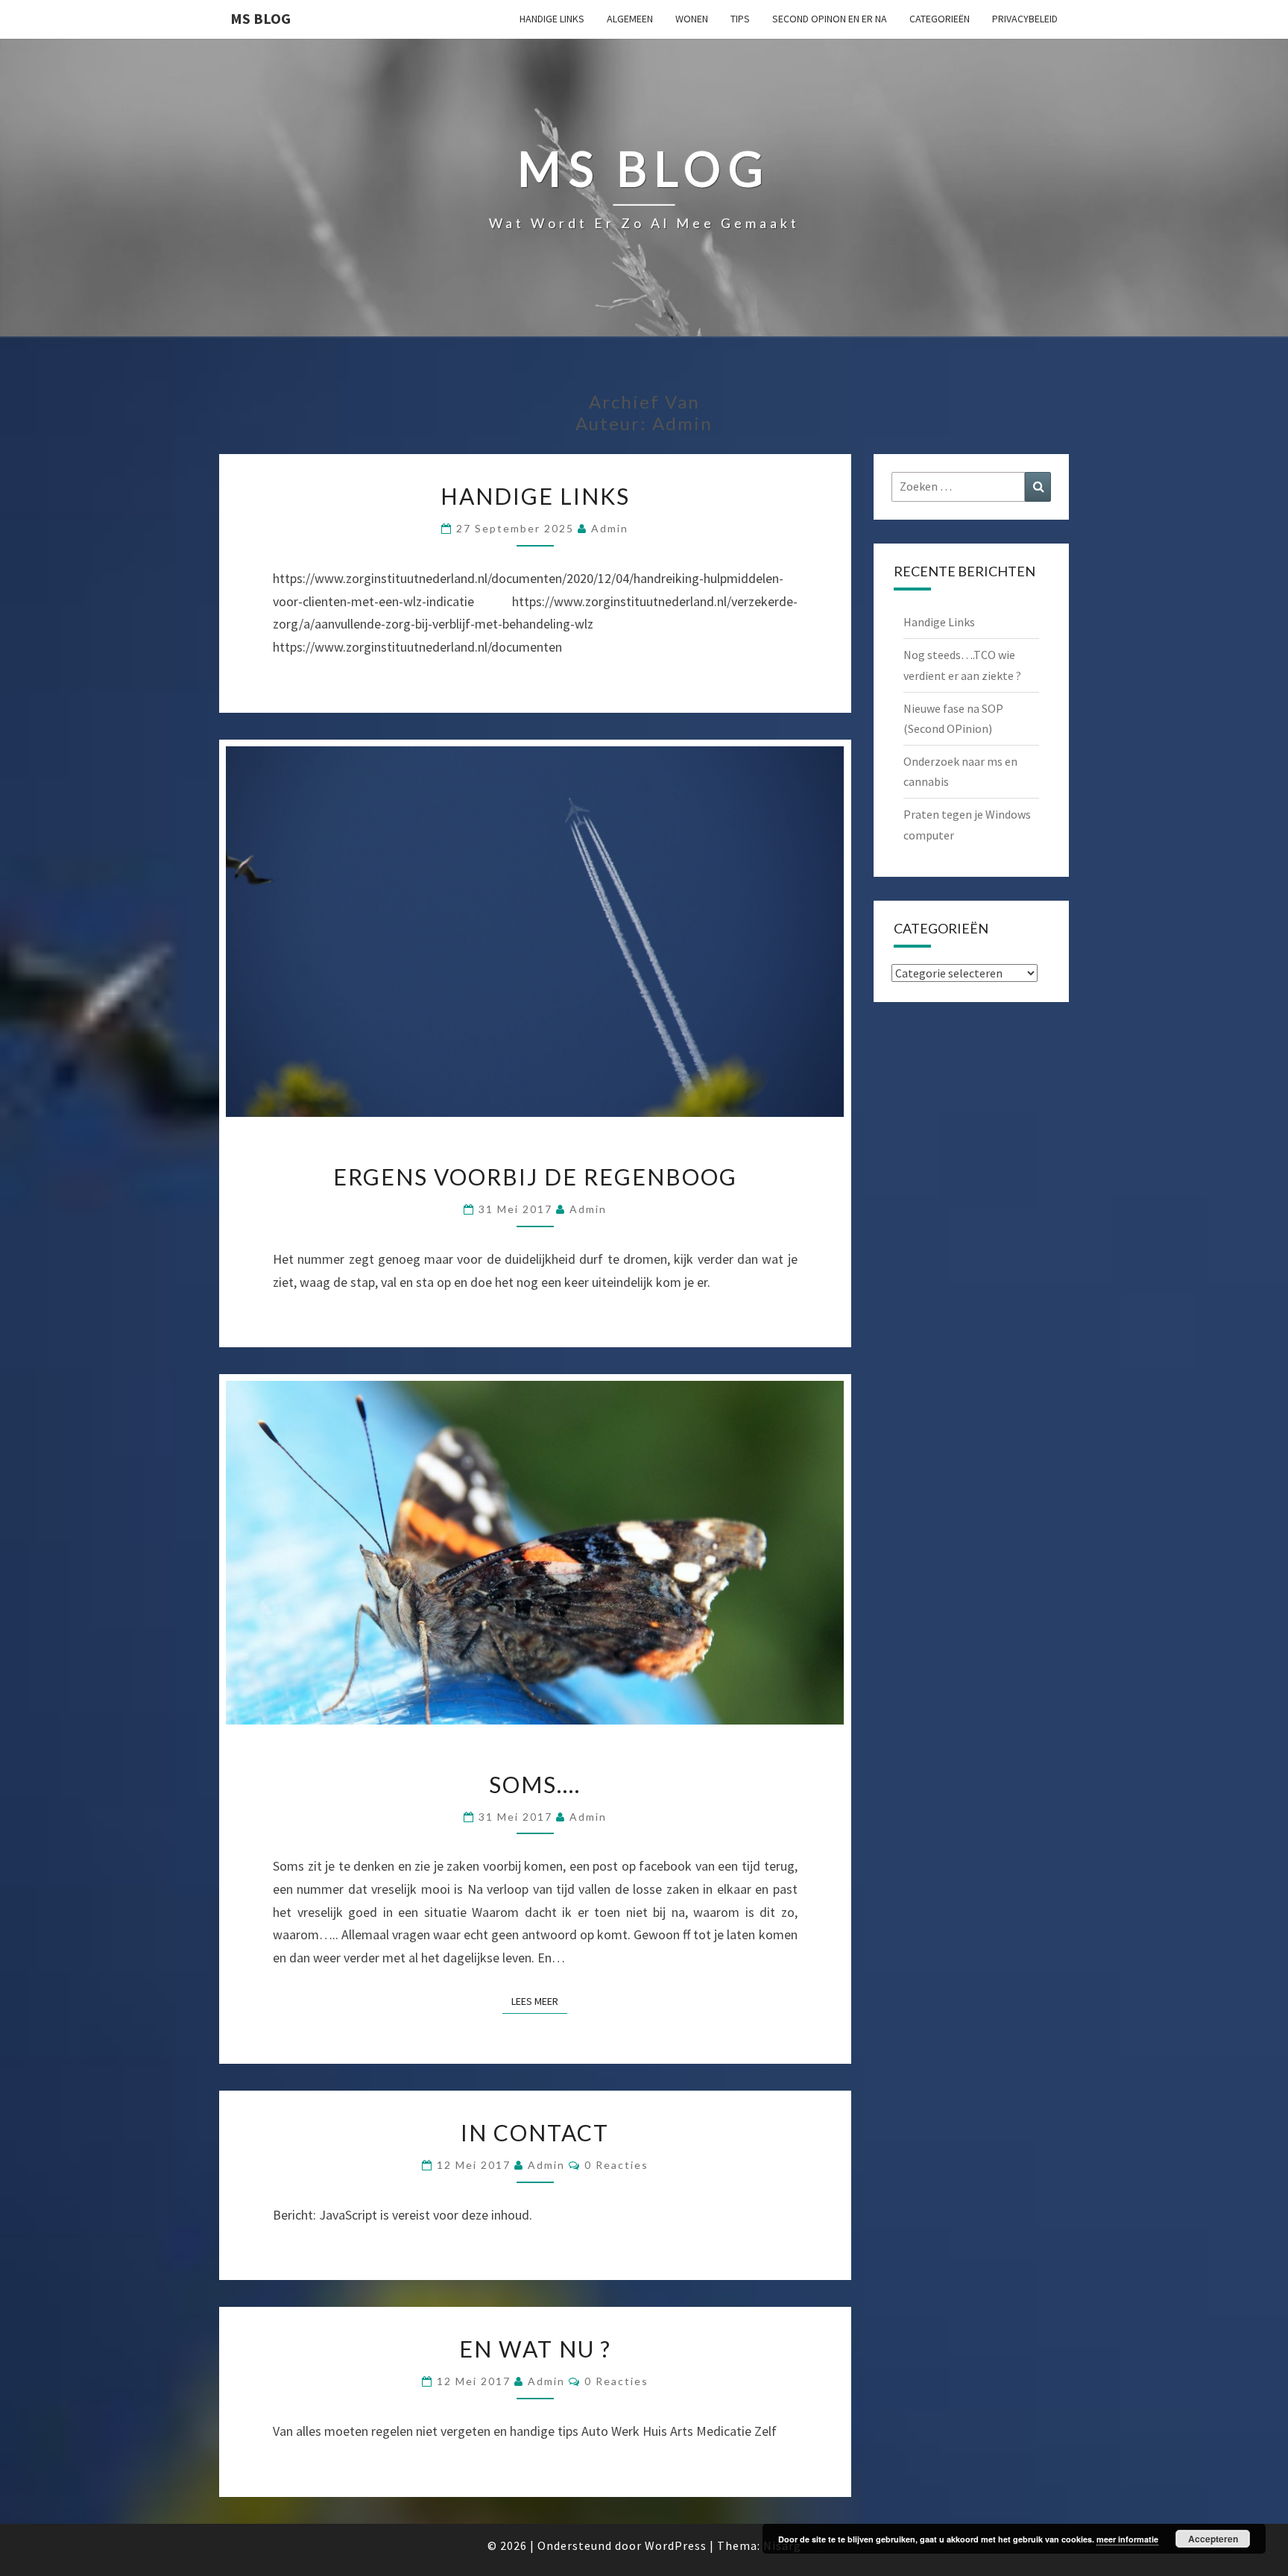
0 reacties (616, 2165)
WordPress (676, 2545)
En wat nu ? (535, 2349)
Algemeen (630, 19)
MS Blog (261, 18)
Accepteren (1213, 2539)
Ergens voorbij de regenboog (535, 1177)
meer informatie (1127, 2539)
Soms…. (535, 1784)
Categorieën (940, 19)
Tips (740, 19)
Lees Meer (539, 2001)
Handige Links (552, 19)
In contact (535, 2132)
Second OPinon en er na (830, 19)
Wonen (692, 19)
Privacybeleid (1025, 19)
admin (610, 528)
